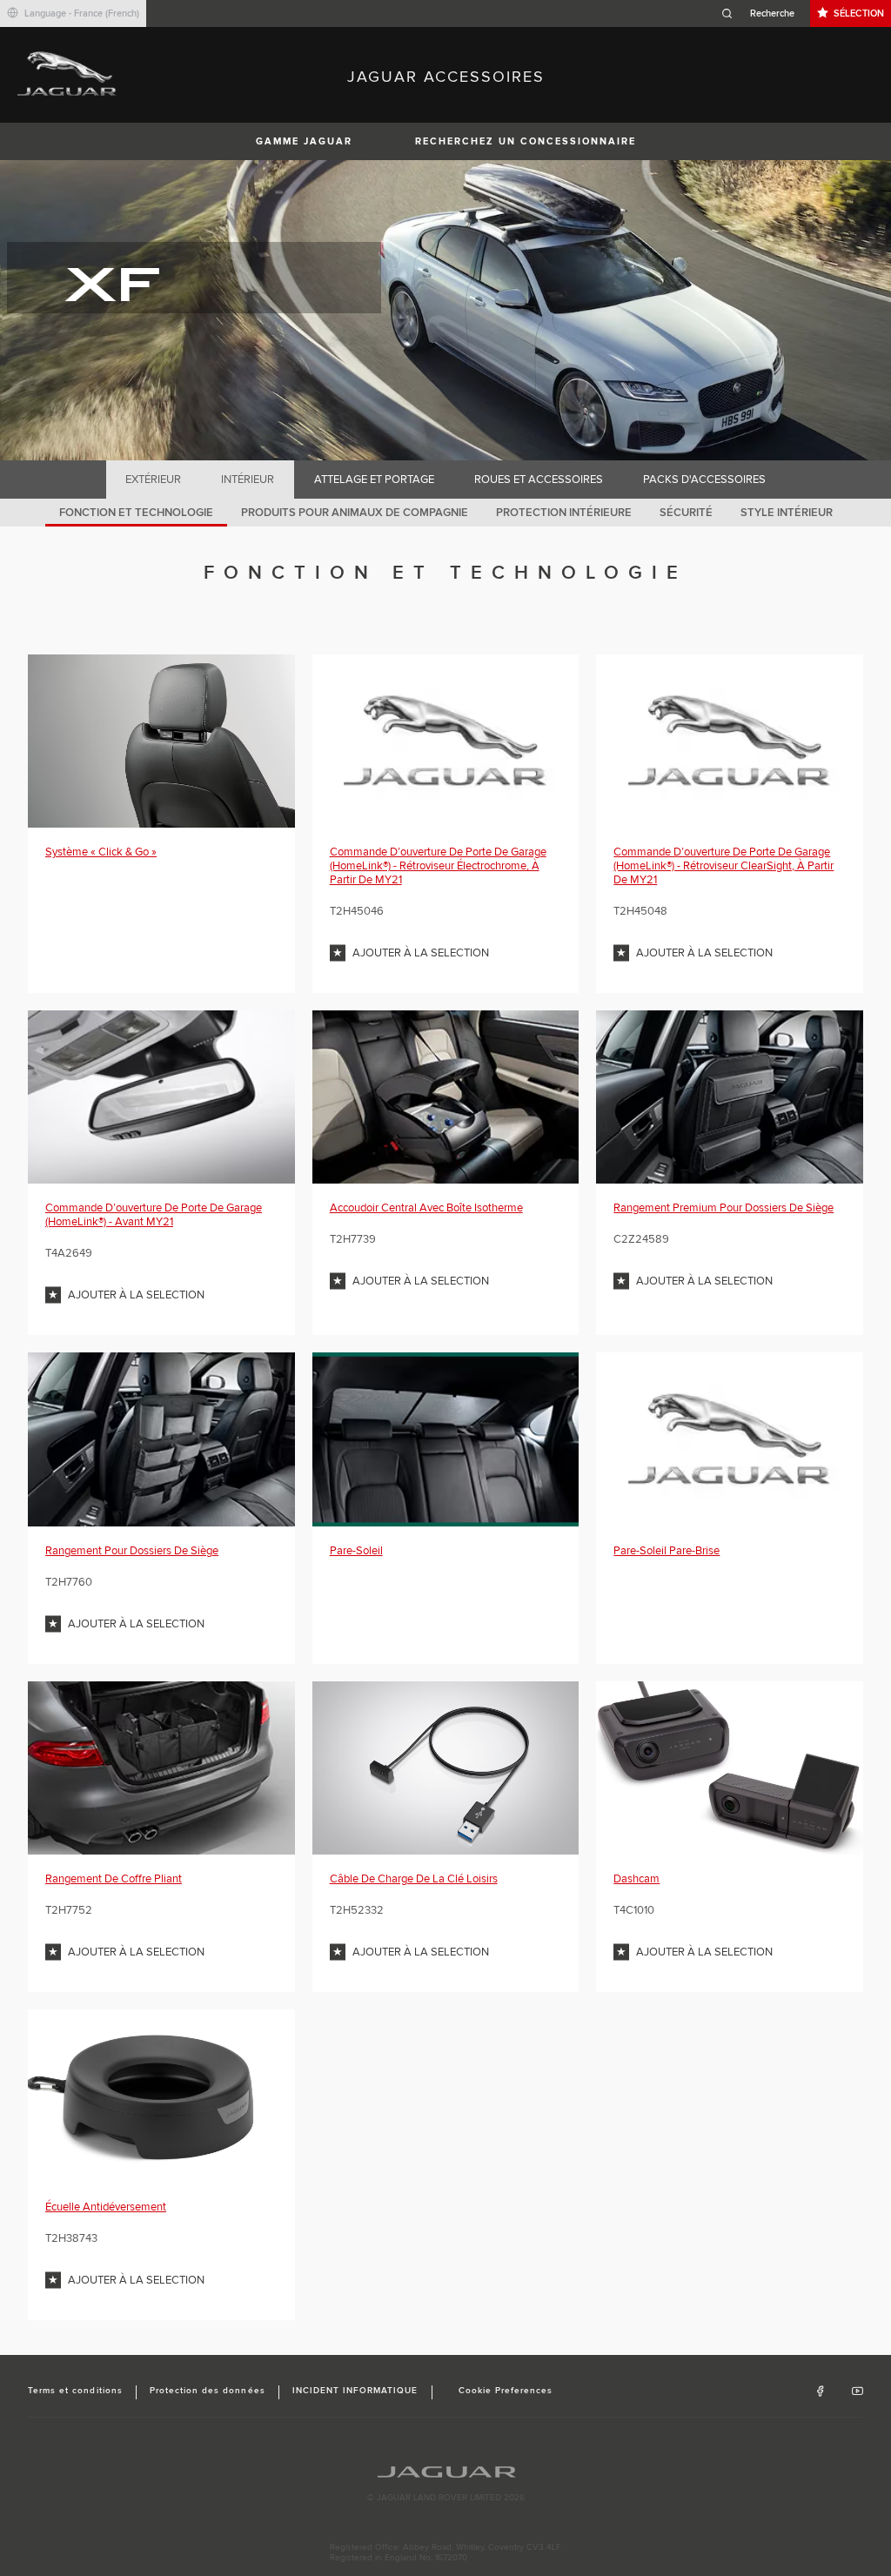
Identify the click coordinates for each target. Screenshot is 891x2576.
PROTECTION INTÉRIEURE (564, 513)
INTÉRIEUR (248, 480)
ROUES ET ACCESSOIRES (539, 480)
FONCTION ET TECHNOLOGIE (136, 513)
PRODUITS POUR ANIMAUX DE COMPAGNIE (355, 513)
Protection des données (208, 2391)
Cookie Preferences (506, 2391)
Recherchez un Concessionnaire (526, 141)
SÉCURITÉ (686, 513)
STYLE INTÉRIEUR (787, 513)
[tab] (154, 480)
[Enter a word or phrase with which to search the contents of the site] (763, 13)
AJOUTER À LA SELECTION (421, 953)
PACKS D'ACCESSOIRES (704, 480)
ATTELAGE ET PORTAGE (374, 480)
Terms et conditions (75, 2391)
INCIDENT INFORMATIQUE (355, 2391)
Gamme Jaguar (304, 141)
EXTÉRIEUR (153, 480)
